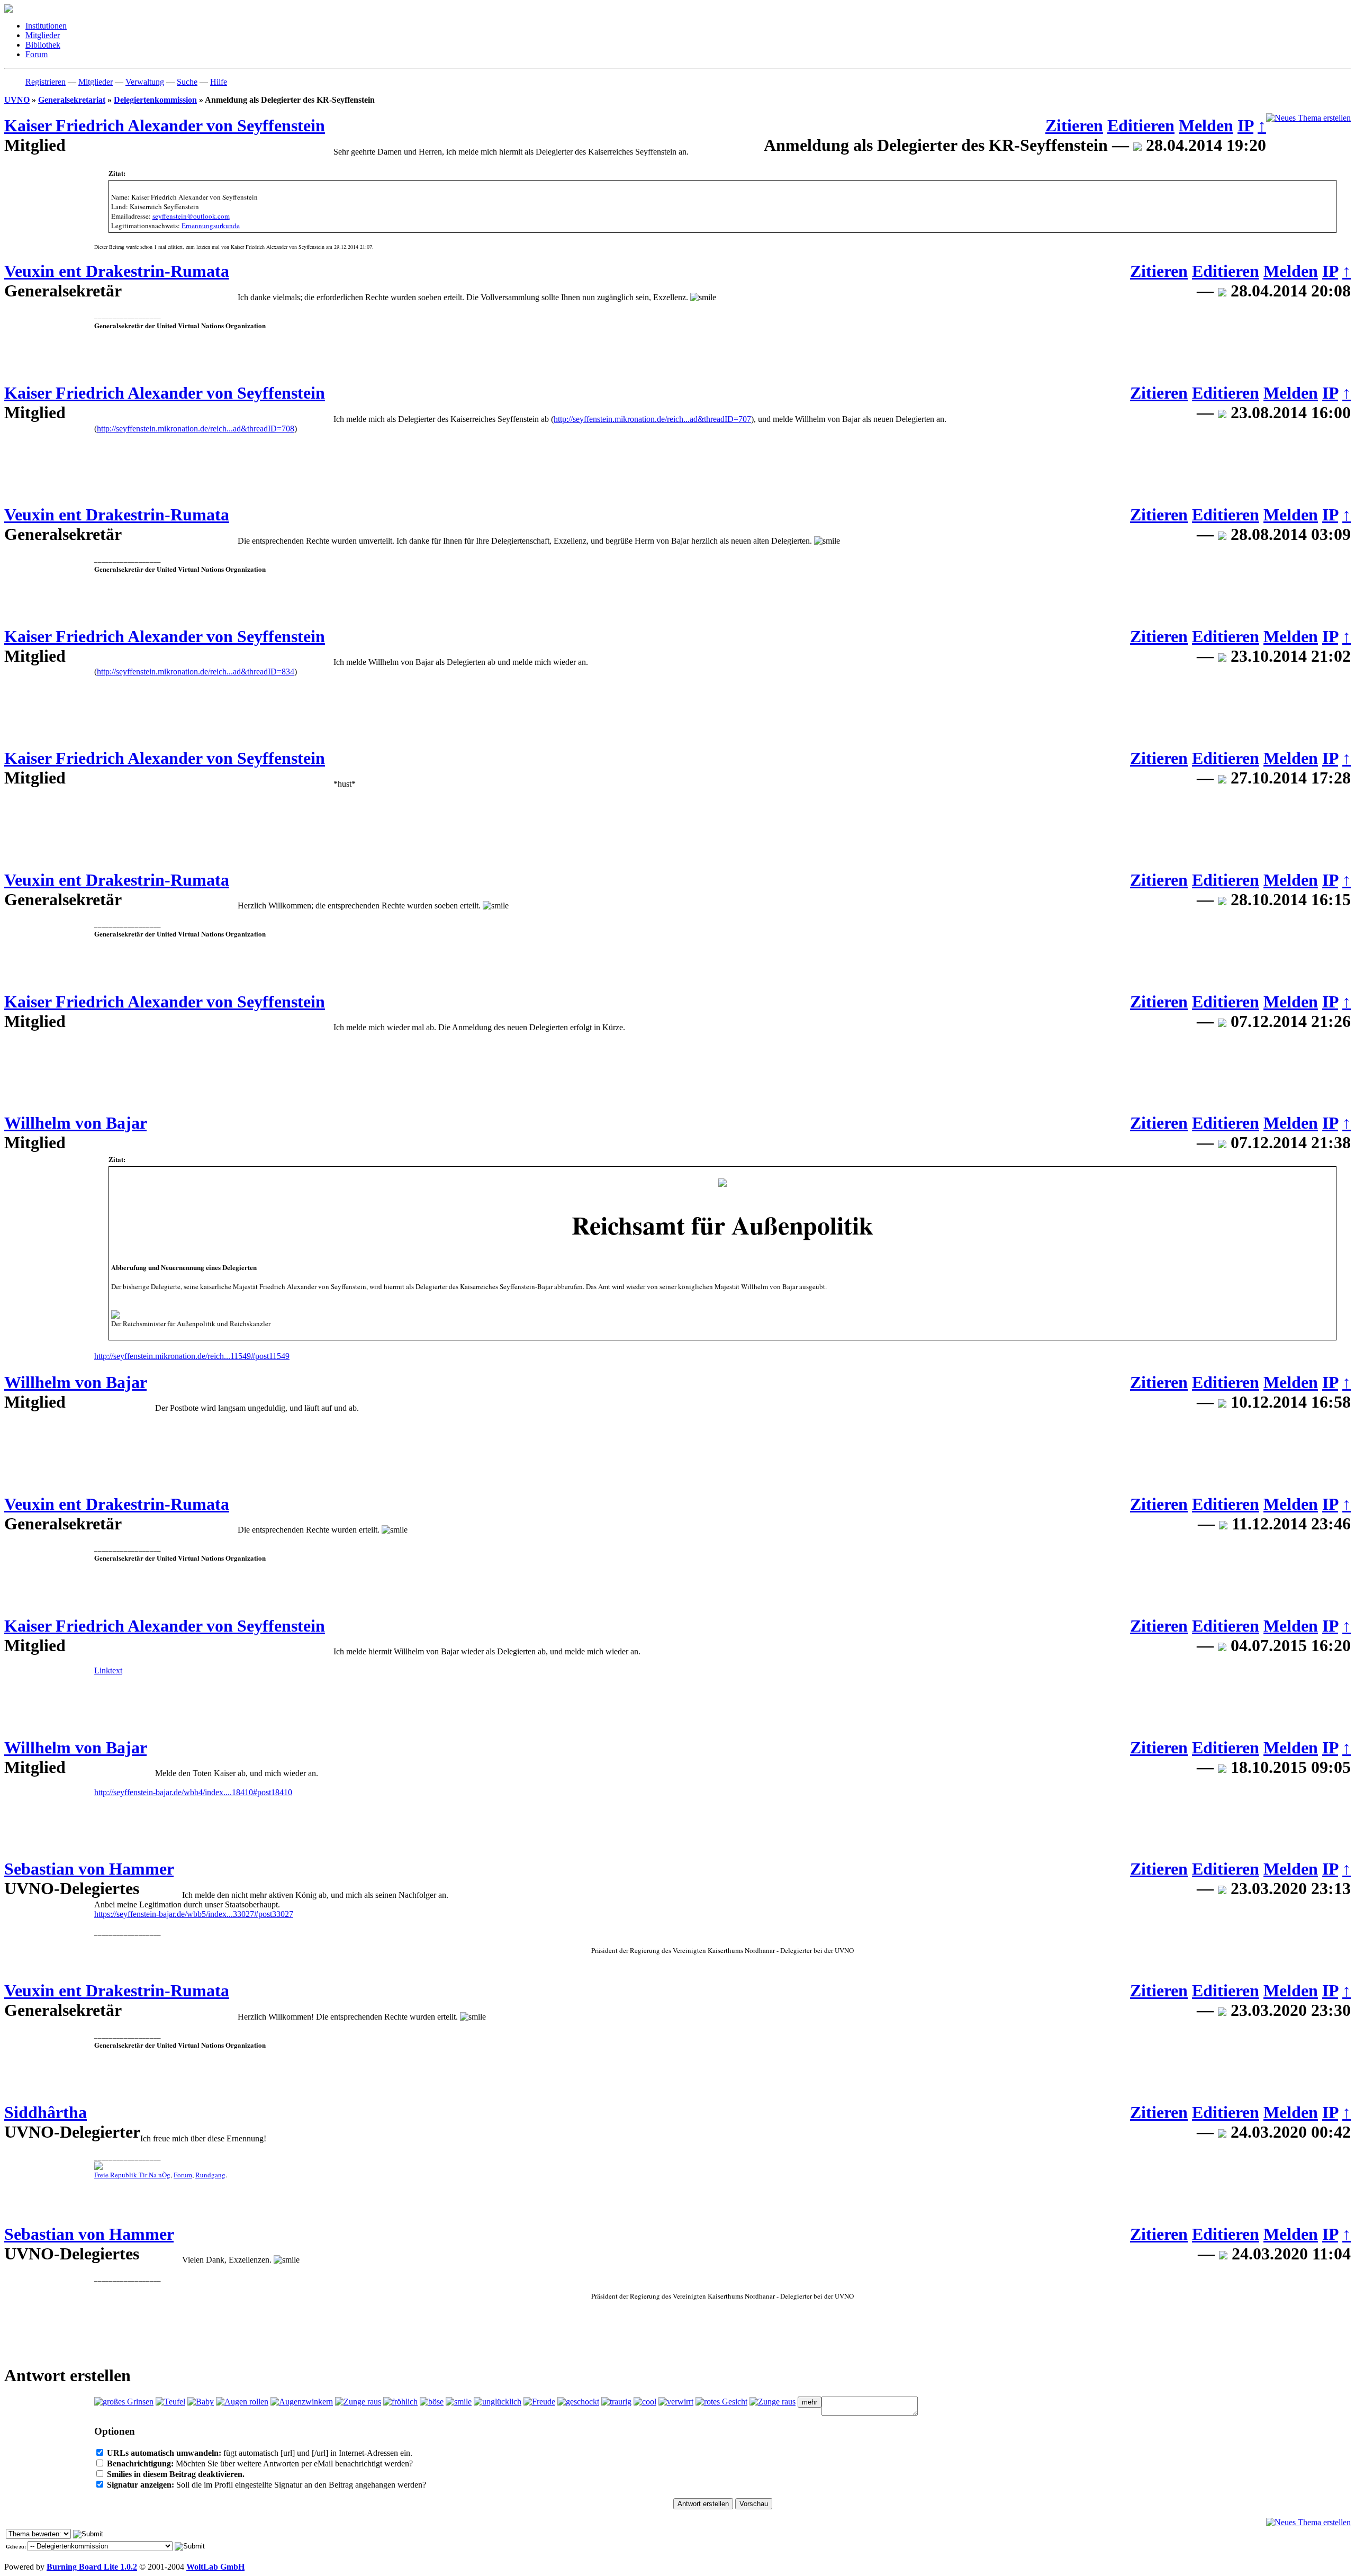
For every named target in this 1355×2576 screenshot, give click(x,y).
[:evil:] (170, 2402)
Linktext (108, 1670)
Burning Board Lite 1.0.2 (92, 2567)
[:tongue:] (773, 2402)
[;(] (616, 2402)
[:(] (498, 2402)
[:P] (358, 2402)
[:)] (459, 2402)
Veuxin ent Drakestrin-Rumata (117, 271)
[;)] (302, 2402)
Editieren (1141, 125)
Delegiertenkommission (155, 100)
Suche (187, 82)
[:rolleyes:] (242, 2402)
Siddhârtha (46, 2112)
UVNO (17, 100)
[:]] (539, 2402)
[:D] (124, 2402)
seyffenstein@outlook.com (191, 216)
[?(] (676, 2402)
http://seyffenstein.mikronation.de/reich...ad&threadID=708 (196, 429)
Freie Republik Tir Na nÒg (132, 2175)
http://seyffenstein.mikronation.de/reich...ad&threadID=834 (196, 672)
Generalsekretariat (72, 100)
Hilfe (219, 82)
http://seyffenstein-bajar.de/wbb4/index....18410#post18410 (193, 1792)
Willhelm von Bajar (75, 1123)
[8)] (645, 2402)
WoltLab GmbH (215, 2567)
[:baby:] (201, 2402)
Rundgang (210, 2175)
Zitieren (1074, 125)
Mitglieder (96, 82)
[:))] (400, 2402)
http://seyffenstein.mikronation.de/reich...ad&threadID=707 (652, 419)
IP (1245, 125)
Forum (183, 2175)
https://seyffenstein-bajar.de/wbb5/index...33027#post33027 (194, 1914)
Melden (1206, 125)
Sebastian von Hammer (89, 1869)
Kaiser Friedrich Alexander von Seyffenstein (165, 125)
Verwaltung (145, 82)
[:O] (721, 2402)
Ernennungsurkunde (211, 226)
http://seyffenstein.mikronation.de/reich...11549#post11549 (192, 1356)
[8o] (578, 2402)
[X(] (432, 2402)
